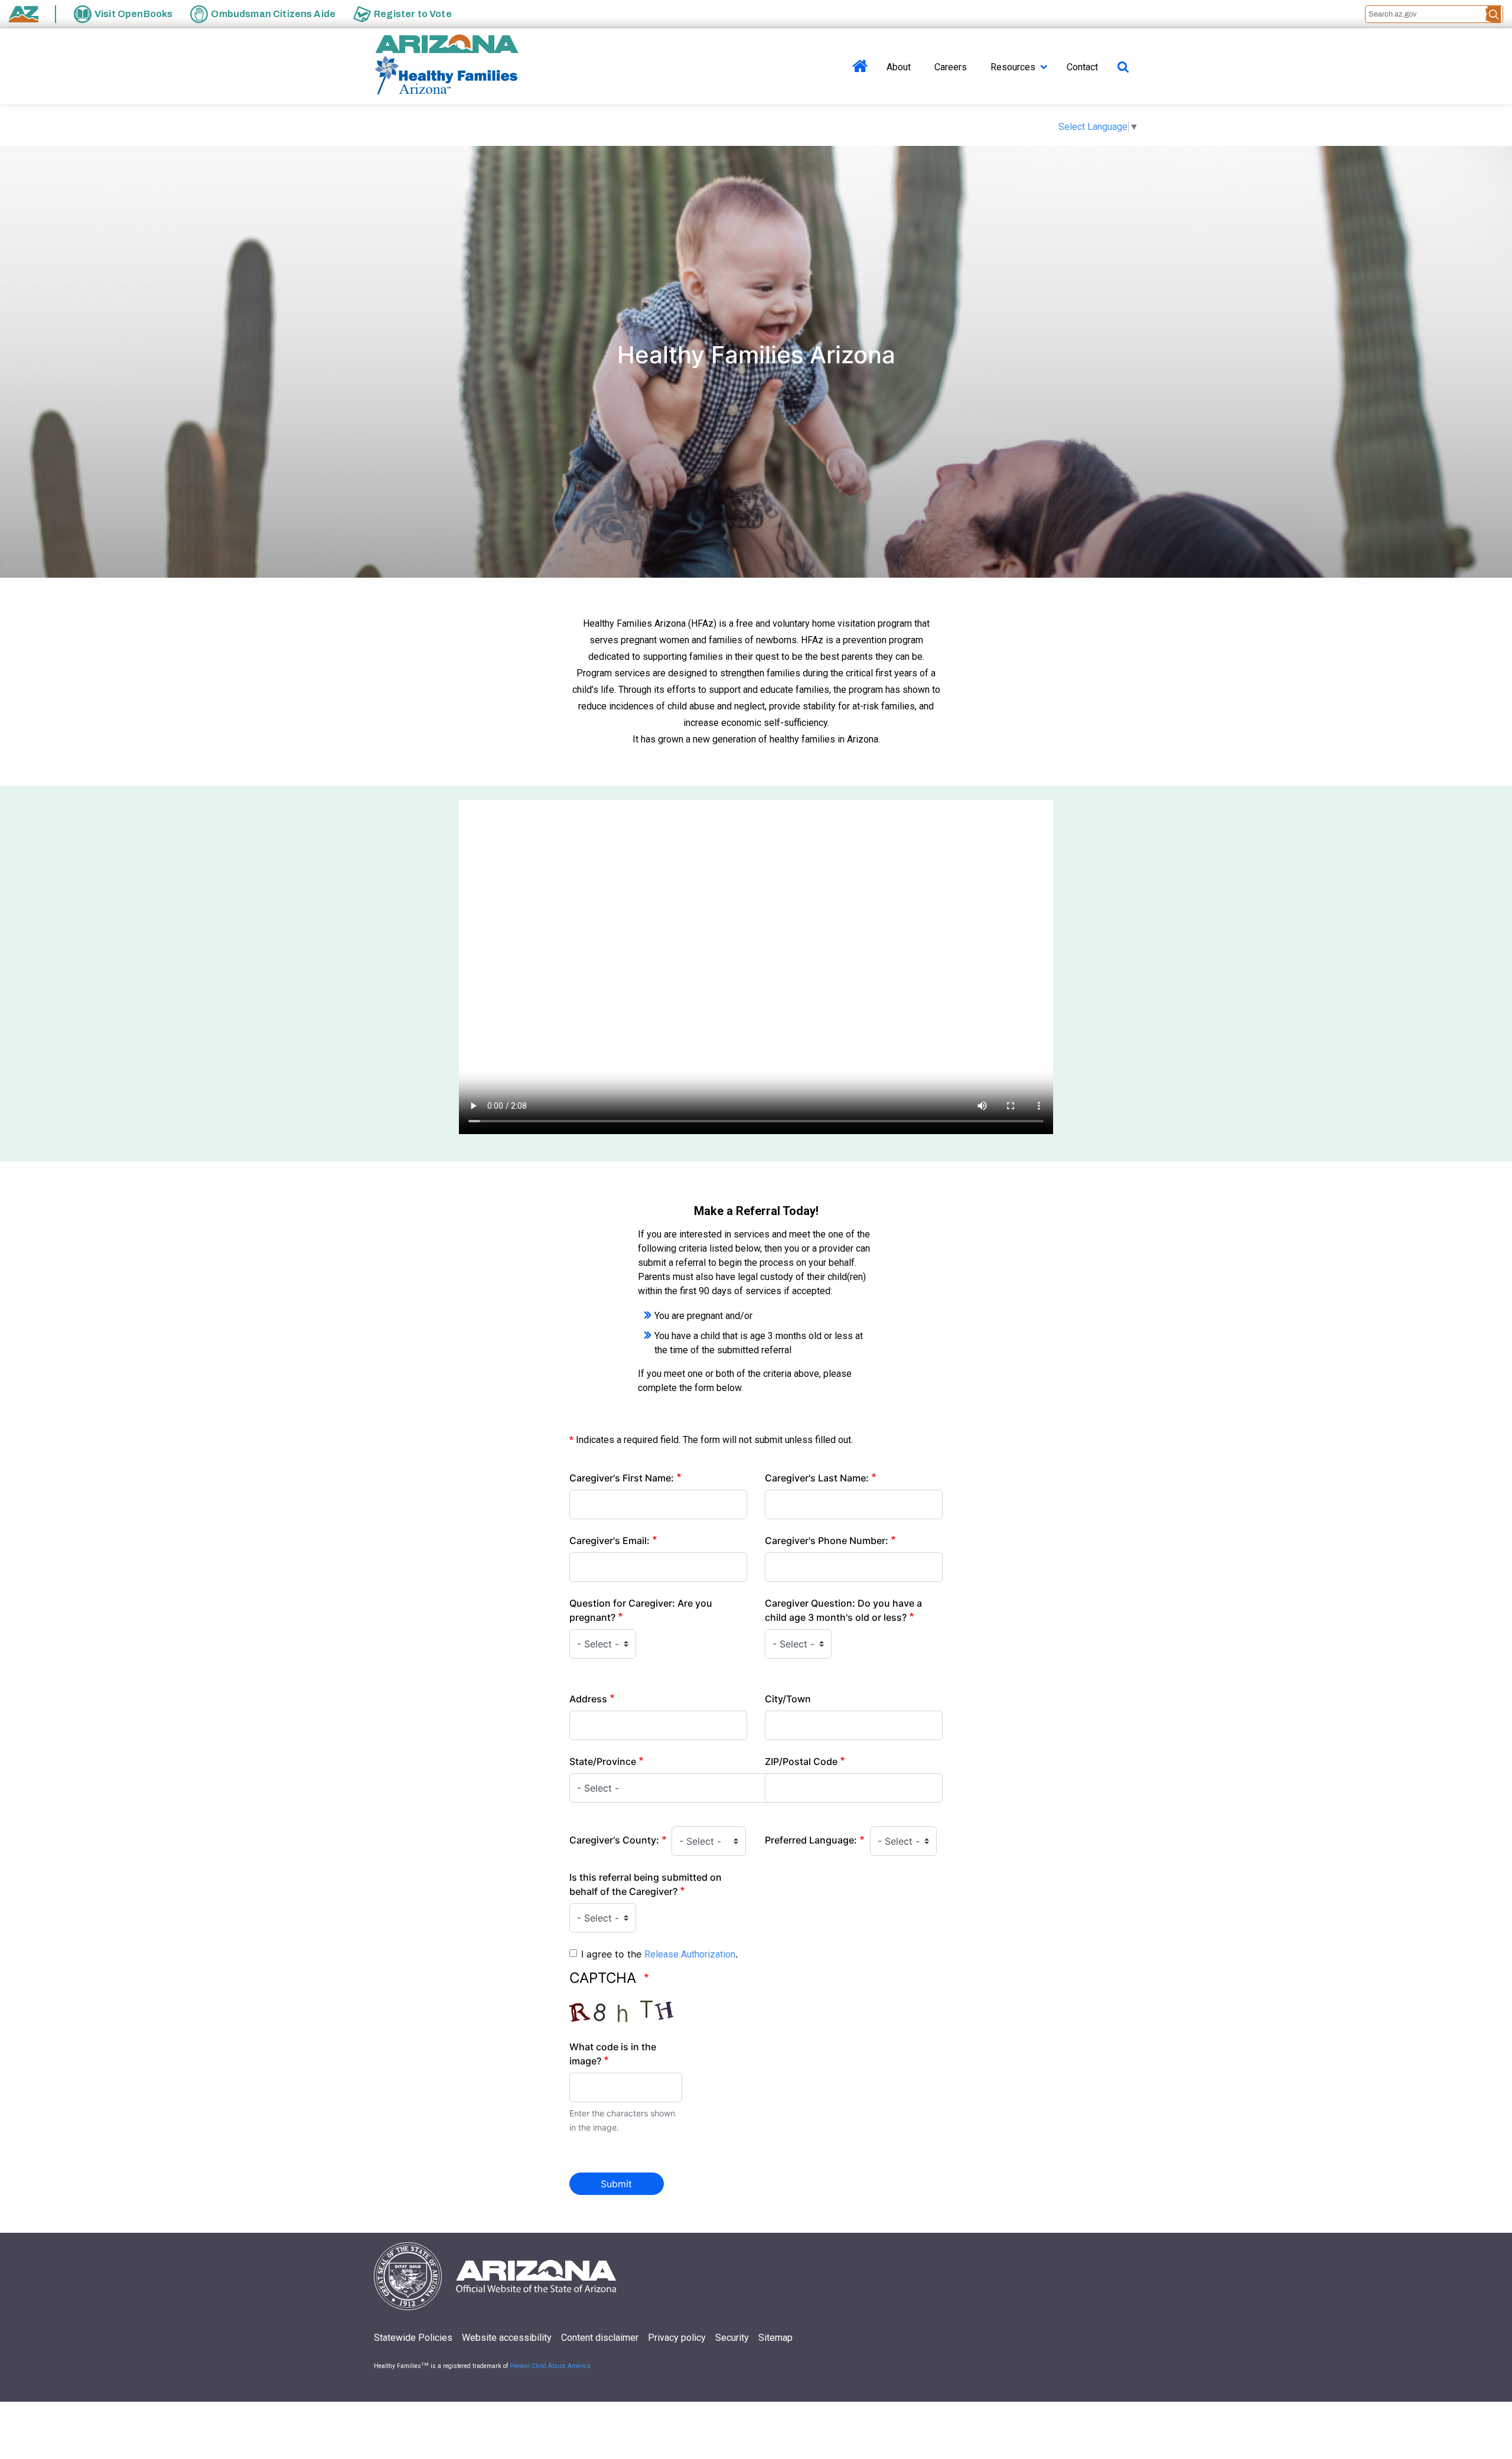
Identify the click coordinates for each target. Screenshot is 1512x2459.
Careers (951, 67)
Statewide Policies (413, 2338)
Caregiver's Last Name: (817, 1478)
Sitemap (775, 2338)
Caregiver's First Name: (622, 1478)
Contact (1082, 67)
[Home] (446, 66)
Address (588, 1699)
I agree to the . (659, 1954)
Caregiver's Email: (610, 1540)
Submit (616, 2184)
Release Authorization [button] (690, 1954)
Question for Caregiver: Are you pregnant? (641, 1610)
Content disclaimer (600, 2338)
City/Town (788, 1699)
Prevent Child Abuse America (550, 2366)
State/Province (603, 1761)
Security (732, 2338)
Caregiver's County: (614, 1840)
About (899, 67)
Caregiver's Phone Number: (827, 1540)
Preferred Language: (811, 1840)
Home (860, 80)
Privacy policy (677, 2338)
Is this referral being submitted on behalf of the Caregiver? (646, 1884)
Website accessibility (507, 2338)
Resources (1013, 67)
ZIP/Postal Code (801, 1761)
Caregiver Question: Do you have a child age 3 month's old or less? (843, 1610)
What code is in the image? (613, 2054)
